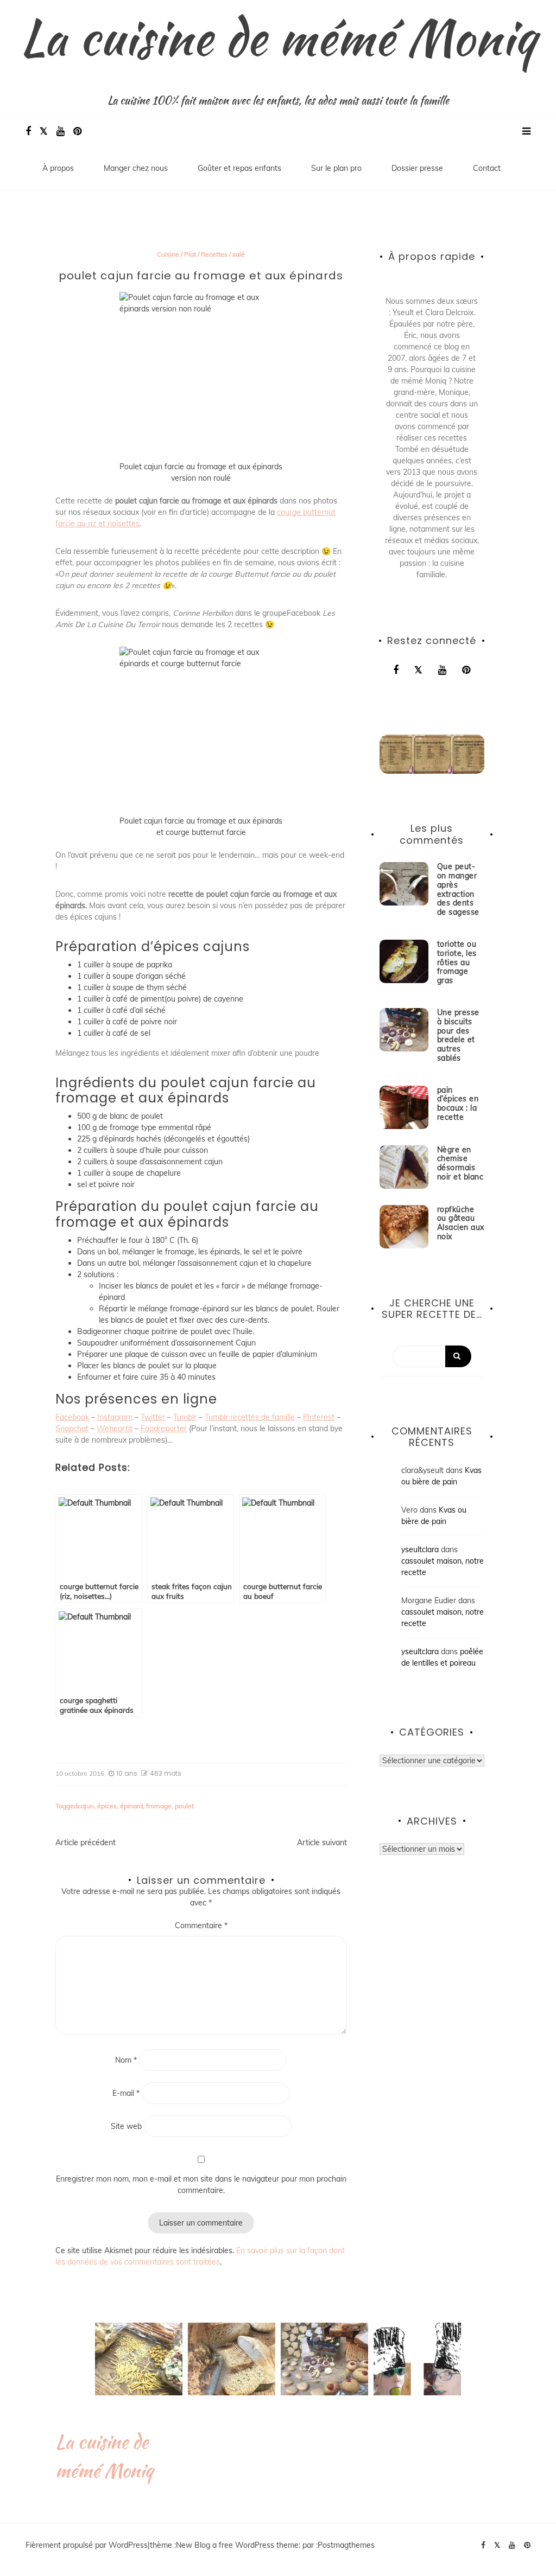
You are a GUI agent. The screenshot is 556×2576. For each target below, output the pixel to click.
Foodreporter (164, 1429)
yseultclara (420, 1550)
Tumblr (185, 1417)
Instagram (115, 1417)
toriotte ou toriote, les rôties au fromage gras (457, 962)
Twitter (153, 1417)
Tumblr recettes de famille (250, 1417)
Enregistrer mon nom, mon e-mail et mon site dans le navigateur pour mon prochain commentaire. (201, 2185)
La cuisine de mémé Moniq (278, 37)
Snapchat (72, 1429)
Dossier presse (417, 168)
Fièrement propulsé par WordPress (87, 2545)
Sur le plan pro (336, 168)
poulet (184, 1806)
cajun (86, 1806)
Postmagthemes (346, 2545)
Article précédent (86, 1842)
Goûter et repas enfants (239, 168)
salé (239, 254)
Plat (190, 254)
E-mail (126, 2093)
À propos (58, 168)
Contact (487, 168)
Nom (126, 2060)
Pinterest (319, 1417)
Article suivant (322, 1842)
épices (107, 1806)
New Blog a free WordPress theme (237, 2545)
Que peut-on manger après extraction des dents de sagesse (458, 889)
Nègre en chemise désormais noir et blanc (460, 1163)
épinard (131, 1806)
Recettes (214, 254)
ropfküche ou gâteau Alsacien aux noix (461, 1223)
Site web (126, 2126)
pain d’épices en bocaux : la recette (458, 1104)
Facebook (72, 1417)
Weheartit (115, 1429)
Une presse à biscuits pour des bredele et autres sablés (458, 1035)
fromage (159, 1806)
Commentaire (201, 1925)
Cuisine (168, 254)
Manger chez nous (136, 168)
